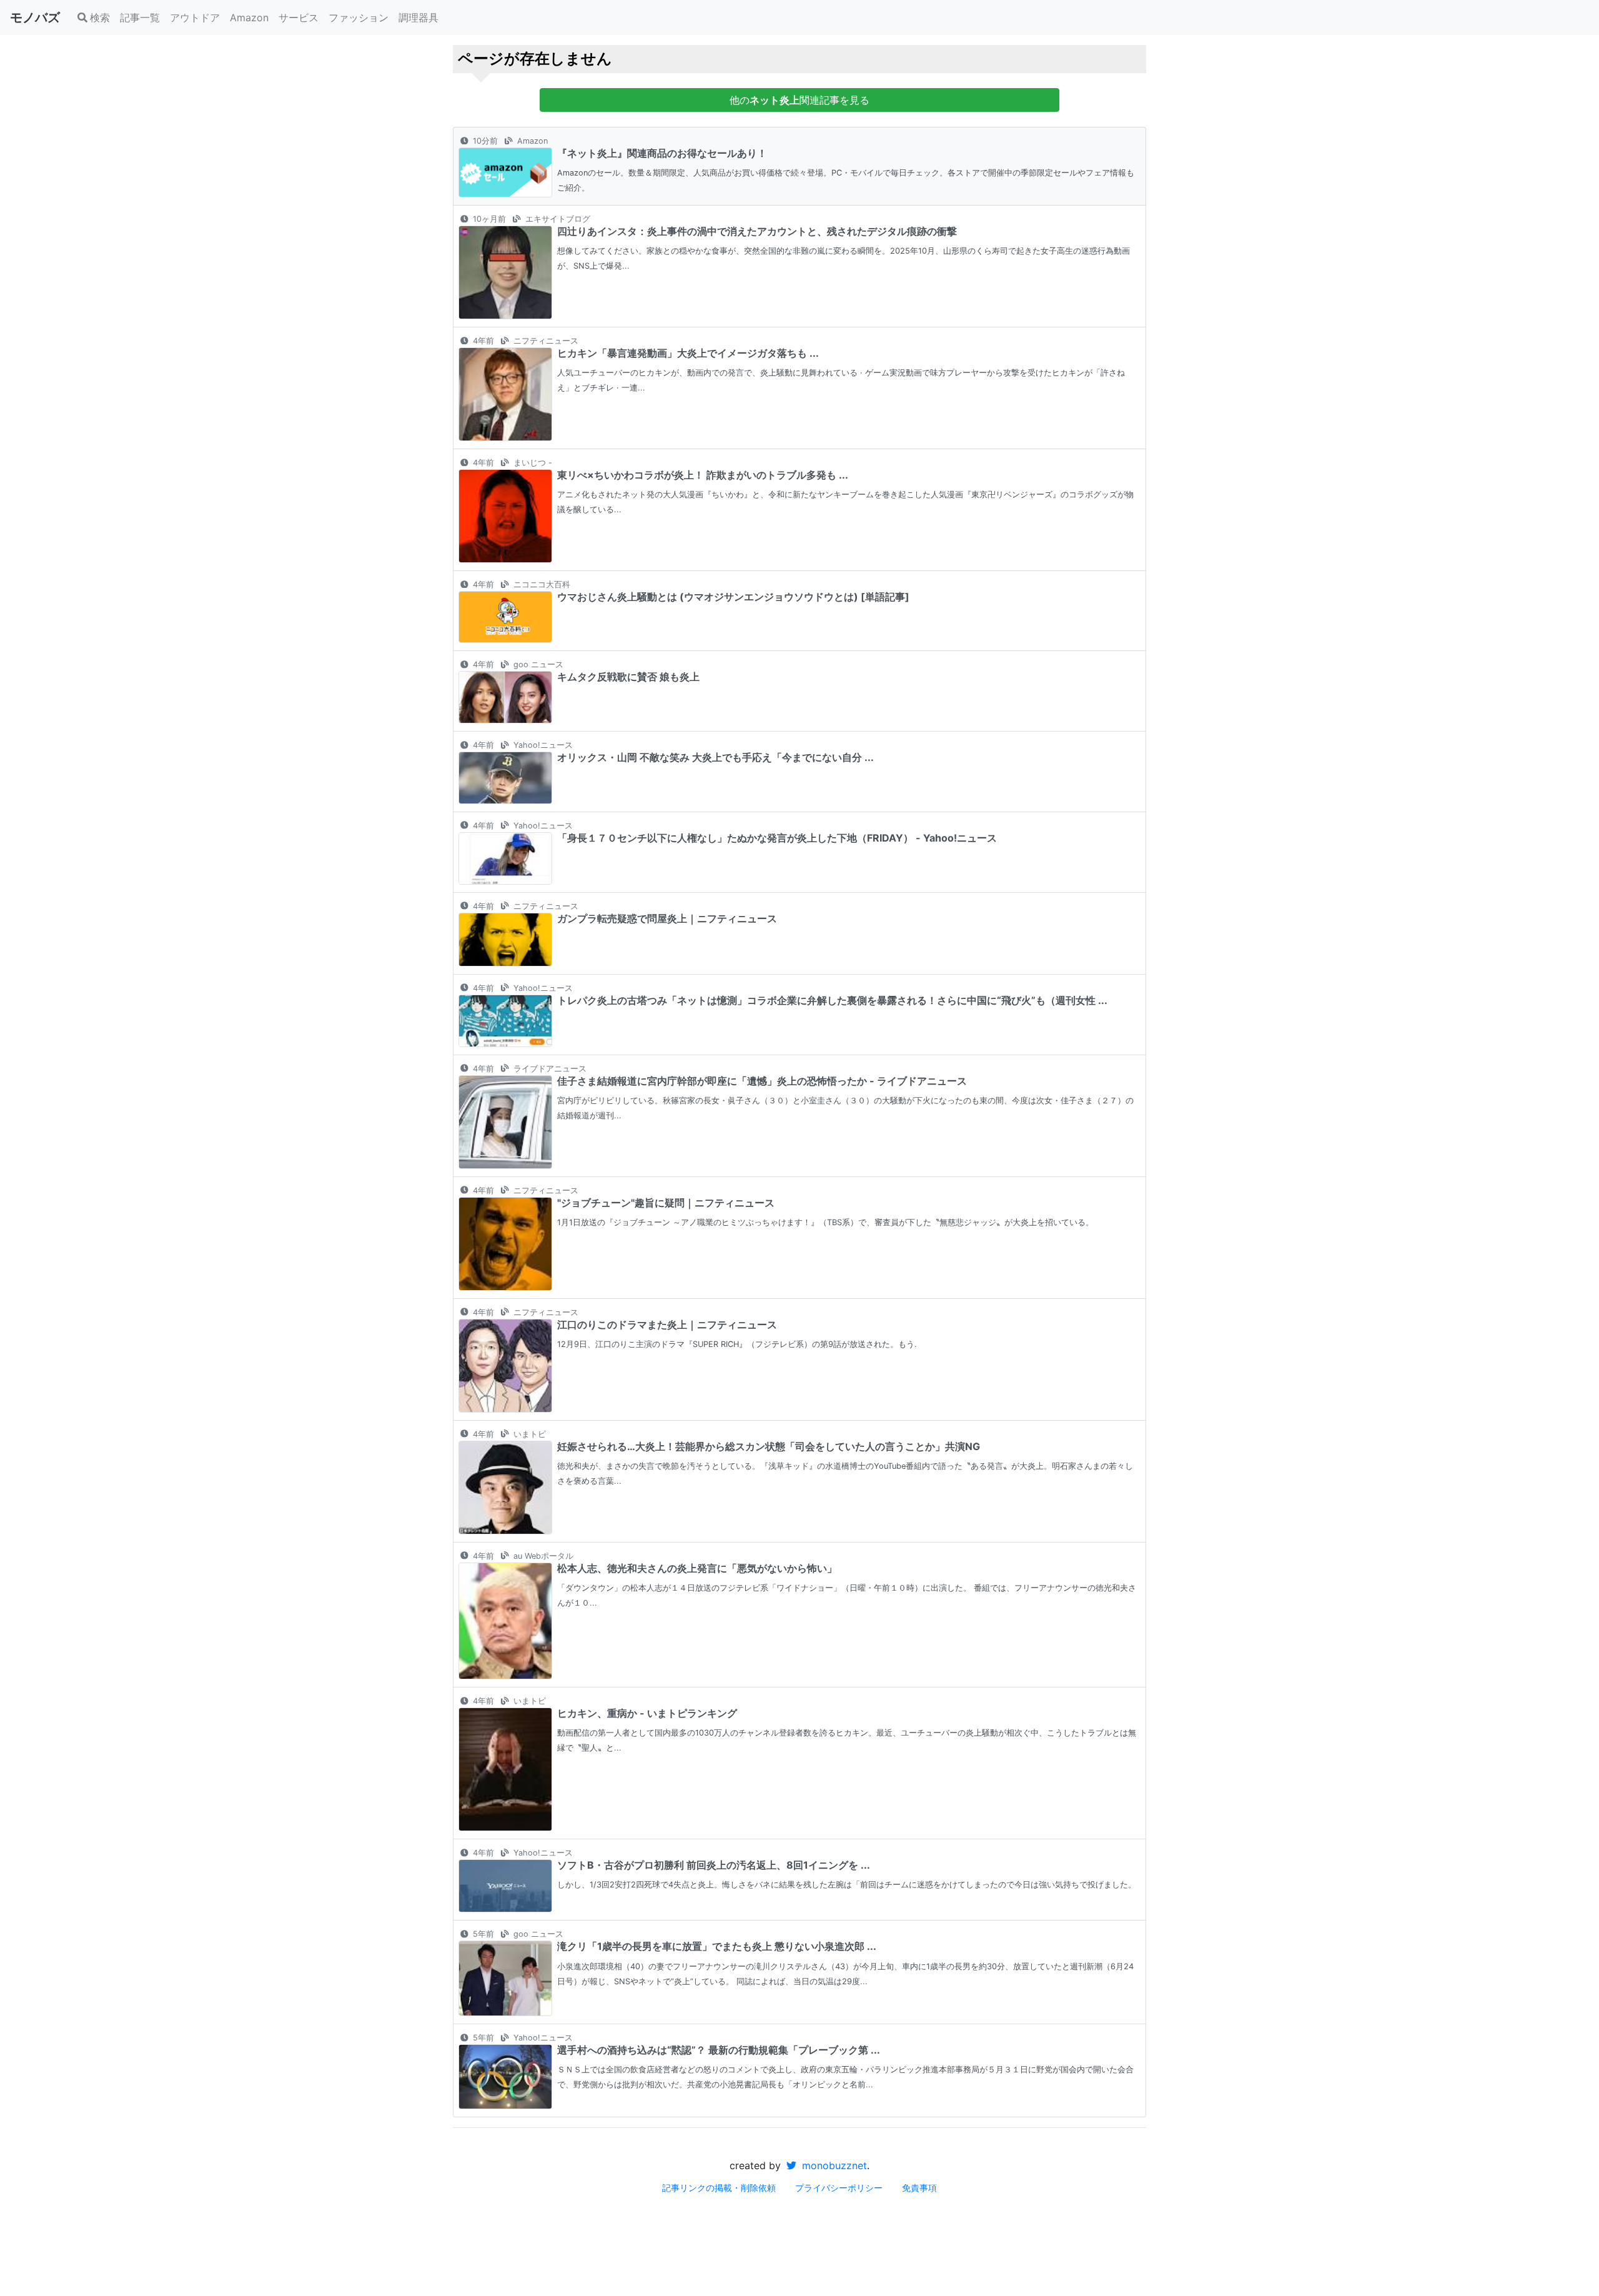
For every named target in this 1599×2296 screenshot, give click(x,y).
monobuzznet (833, 2165)
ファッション (359, 17)
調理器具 (418, 17)
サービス (299, 17)
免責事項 (919, 2188)
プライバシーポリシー (839, 2188)
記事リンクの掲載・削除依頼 (719, 2188)
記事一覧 (140, 17)
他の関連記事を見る (799, 100)
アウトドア (195, 17)
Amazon (249, 17)
